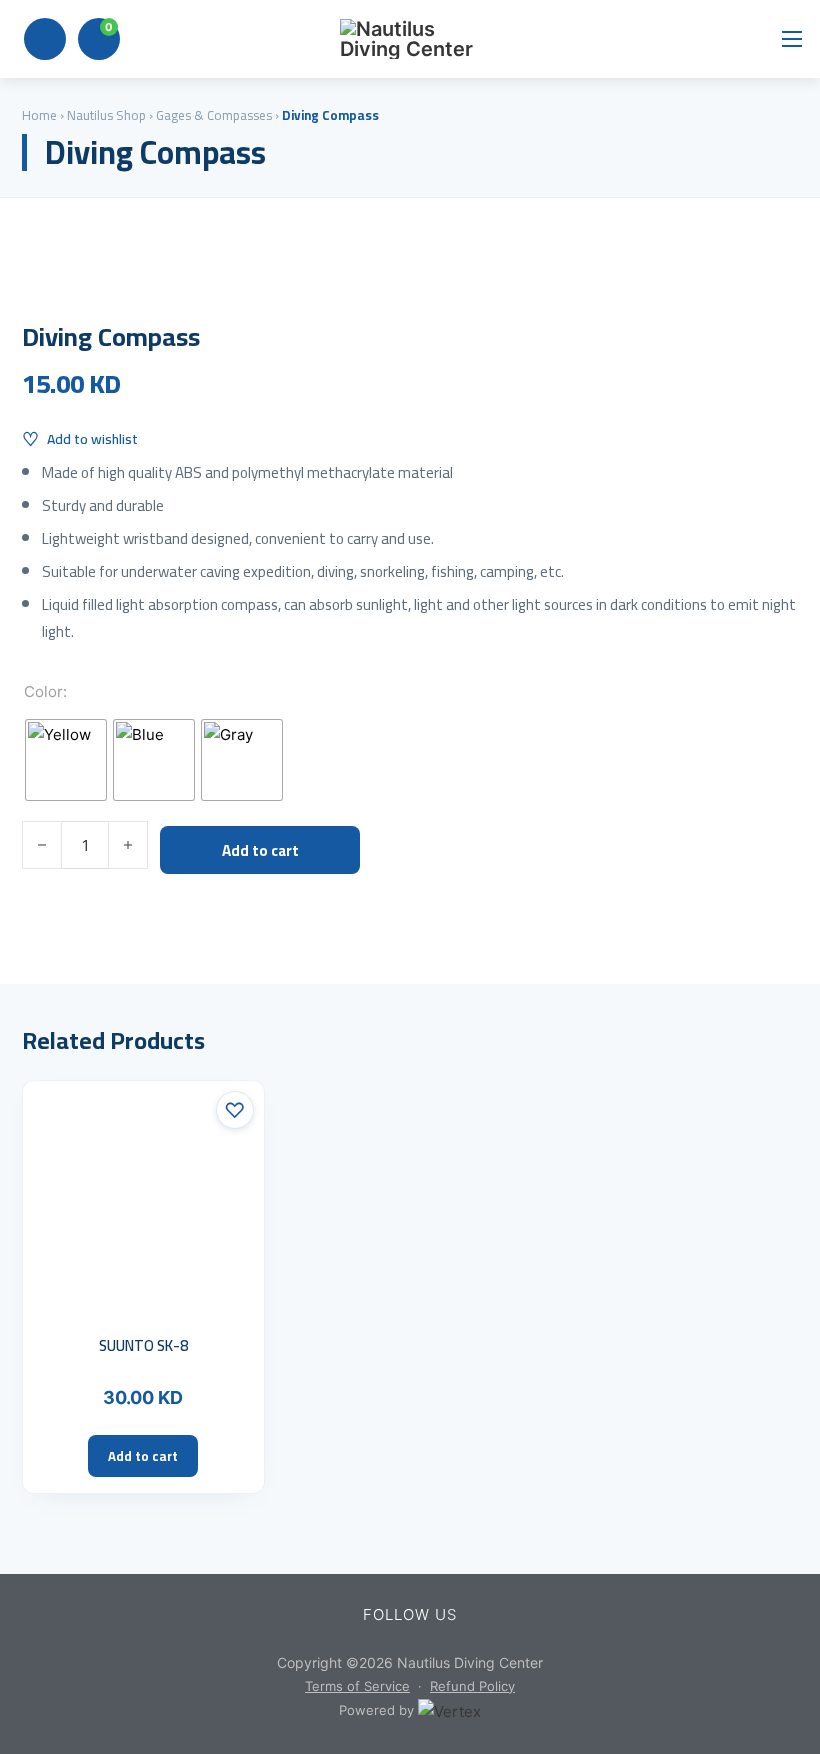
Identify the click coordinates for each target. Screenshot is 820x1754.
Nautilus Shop (106, 115)
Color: (45, 691)
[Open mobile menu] (792, 39)
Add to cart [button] (143, 1456)
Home (39, 115)
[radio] (66, 760)
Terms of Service (357, 1686)
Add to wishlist (92, 439)
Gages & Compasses (214, 115)
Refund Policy (472, 1686)
